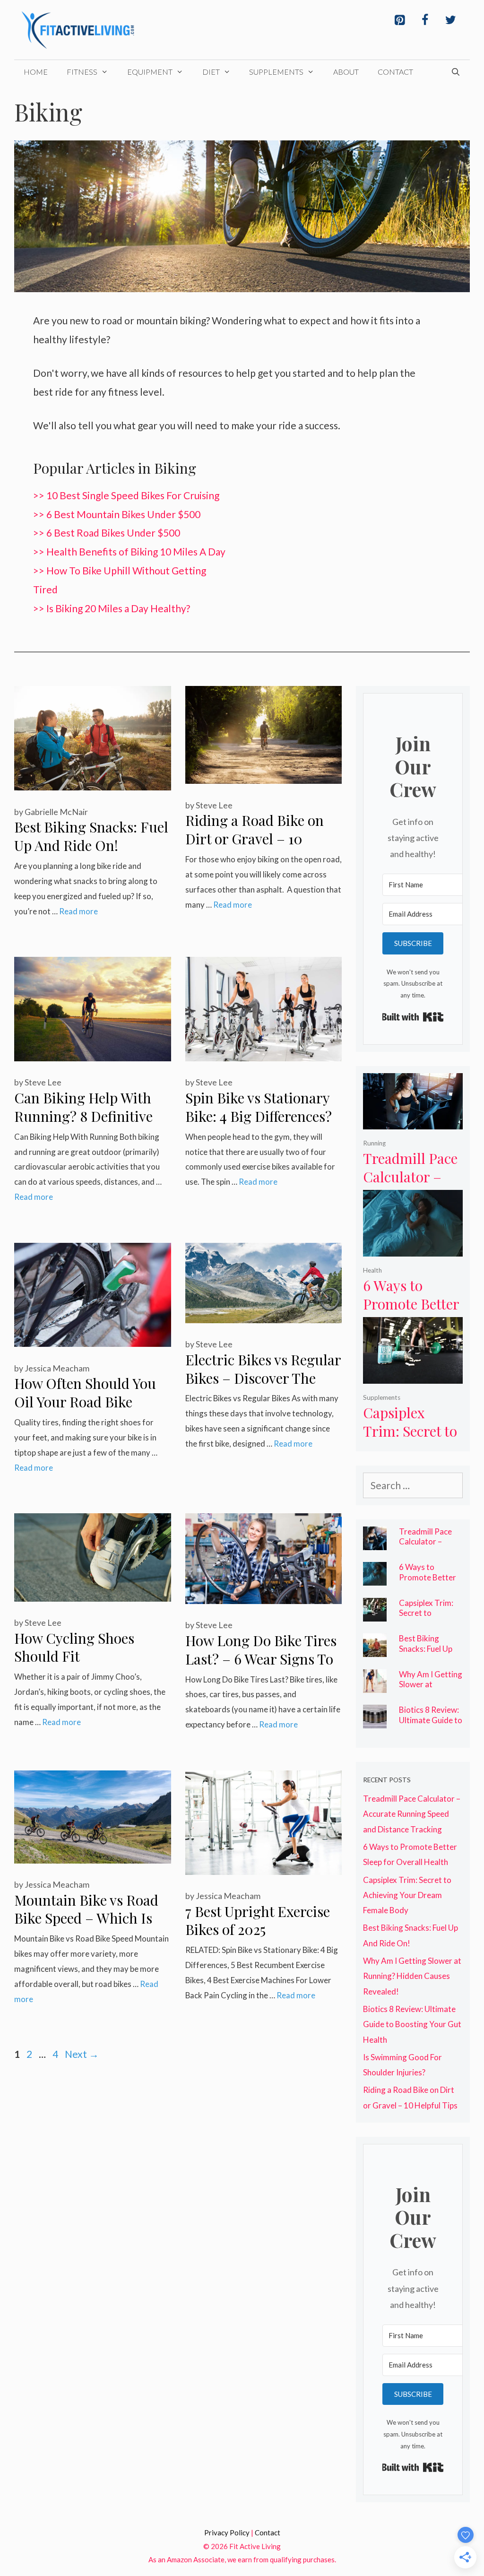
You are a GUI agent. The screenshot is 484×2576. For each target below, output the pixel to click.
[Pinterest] (399, 20)
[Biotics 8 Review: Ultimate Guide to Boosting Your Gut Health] (375, 1721)
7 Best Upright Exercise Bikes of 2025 (258, 1921)
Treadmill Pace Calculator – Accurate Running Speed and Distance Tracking (412, 1814)
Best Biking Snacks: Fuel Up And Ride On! (91, 836)
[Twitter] (450, 20)
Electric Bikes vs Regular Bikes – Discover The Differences (263, 1378)
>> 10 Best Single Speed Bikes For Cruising (126, 495)
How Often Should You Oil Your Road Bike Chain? (85, 1401)
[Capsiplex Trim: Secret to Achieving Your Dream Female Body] (413, 1375)
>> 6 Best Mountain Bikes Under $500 (117, 514)
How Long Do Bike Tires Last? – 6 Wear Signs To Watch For (261, 1659)
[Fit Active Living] (78, 28)
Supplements (276, 72)
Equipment (150, 72)
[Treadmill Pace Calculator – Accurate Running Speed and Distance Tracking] (413, 1121)
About (346, 72)
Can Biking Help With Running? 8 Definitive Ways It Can (83, 1116)
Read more (78, 911)
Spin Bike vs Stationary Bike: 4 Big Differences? (259, 1107)
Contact (395, 72)
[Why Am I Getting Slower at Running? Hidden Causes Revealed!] (375, 1685)
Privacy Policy (227, 2533)
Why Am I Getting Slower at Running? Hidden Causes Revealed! (431, 1690)
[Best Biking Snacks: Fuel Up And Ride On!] (375, 1649)
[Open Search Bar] (455, 72)
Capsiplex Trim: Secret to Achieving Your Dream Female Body (407, 1895)
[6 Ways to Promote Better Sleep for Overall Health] (413, 1248)
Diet (211, 72)
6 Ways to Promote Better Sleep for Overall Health (411, 1313)
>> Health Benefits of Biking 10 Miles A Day (129, 551)
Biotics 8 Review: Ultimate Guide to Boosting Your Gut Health (431, 1725)
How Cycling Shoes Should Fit (74, 1647)
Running (374, 1143)
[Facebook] (425, 20)
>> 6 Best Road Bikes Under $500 (107, 533)
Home (36, 72)
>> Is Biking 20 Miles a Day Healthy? (112, 608)
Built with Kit (413, 1017)
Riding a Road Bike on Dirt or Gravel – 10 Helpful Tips (255, 838)
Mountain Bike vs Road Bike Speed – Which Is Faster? (86, 1918)
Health (372, 1270)
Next (82, 2054)
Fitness (82, 72)
